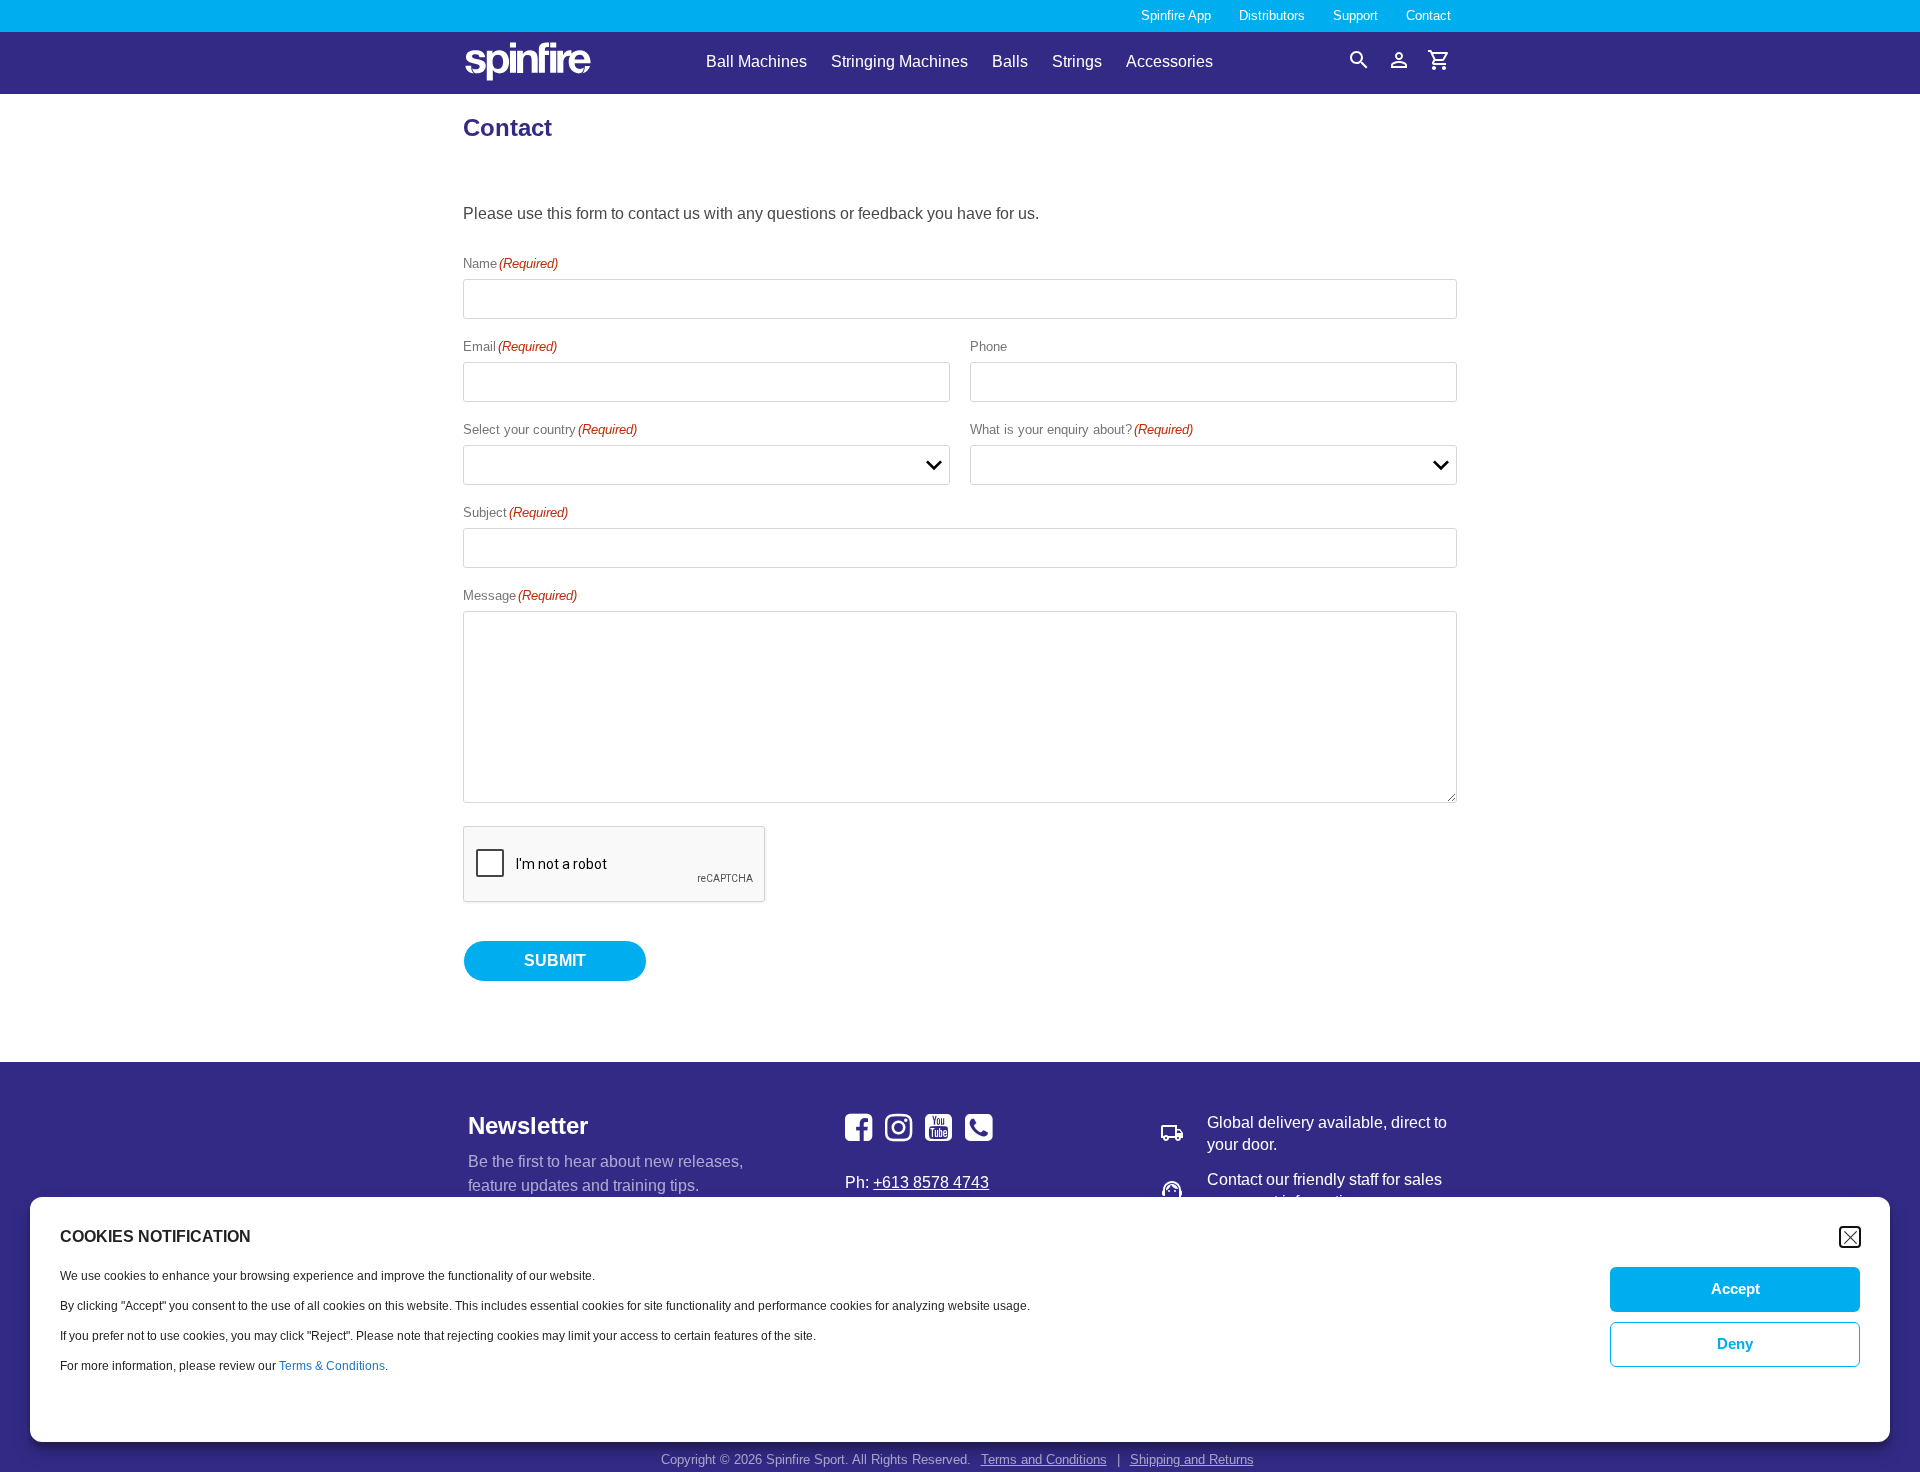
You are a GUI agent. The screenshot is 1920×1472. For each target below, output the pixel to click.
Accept (1735, 1289)
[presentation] (615, 865)
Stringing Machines (899, 63)
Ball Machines (756, 63)
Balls (1010, 63)
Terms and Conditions (1044, 1459)
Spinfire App (1176, 15)
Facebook (861, 1128)
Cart (1439, 60)
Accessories (1169, 63)
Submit (555, 960)
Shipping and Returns (1192, 1459)
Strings (1077, 63)
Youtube (941, 1128)
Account (1399, 60)
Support (1355, 15)
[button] (1850, 1237)
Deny (1735, 1344)
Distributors (1272, 15)
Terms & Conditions (332, 1366)
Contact (1428, 15)
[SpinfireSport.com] (528, 63)
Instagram (901, 1128)
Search (1359, 60)
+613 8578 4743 (981, 1128)
